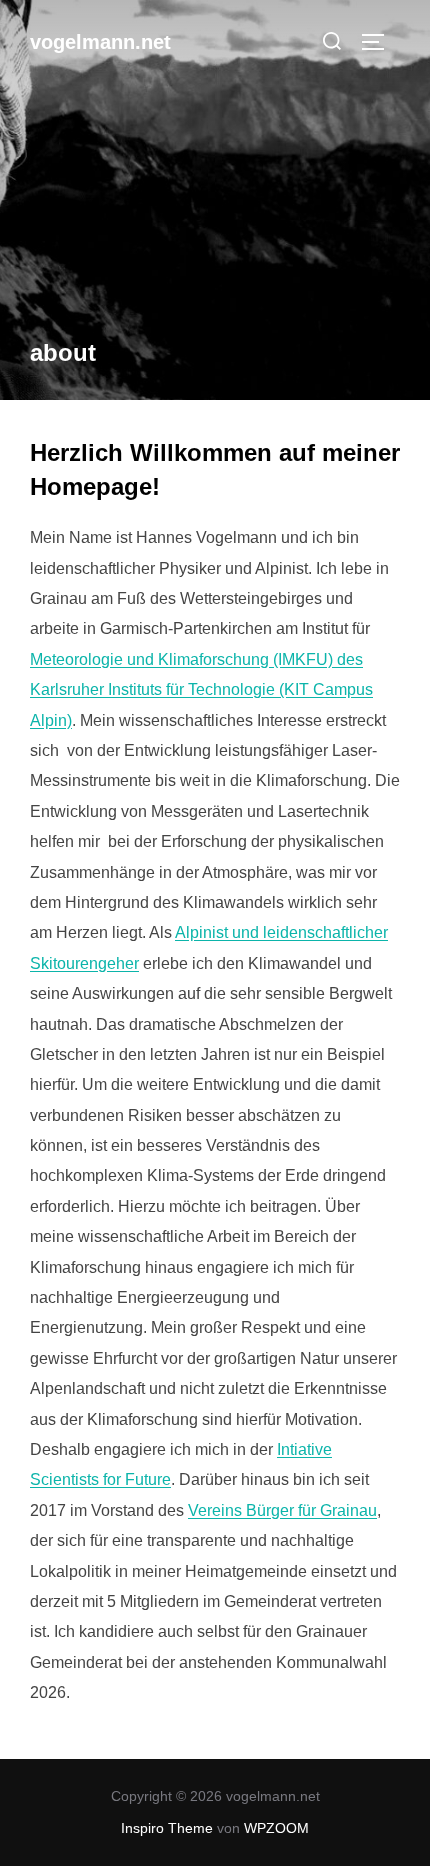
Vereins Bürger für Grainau (282, 1510)
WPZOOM (276, 1828)
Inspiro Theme (167, 1828)
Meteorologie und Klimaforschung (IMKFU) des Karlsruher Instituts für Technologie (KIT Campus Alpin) (201, 690)
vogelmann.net (100, 42)
